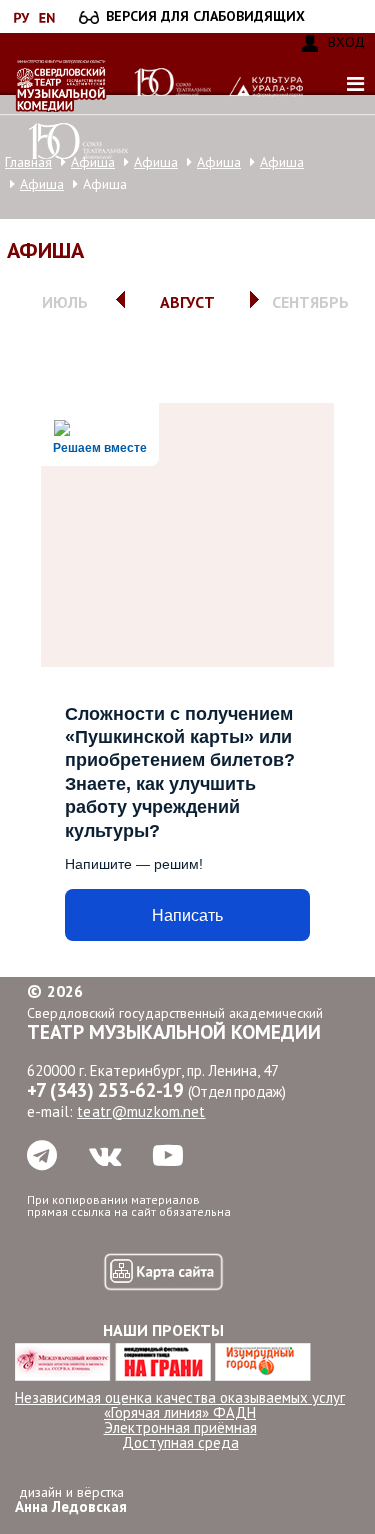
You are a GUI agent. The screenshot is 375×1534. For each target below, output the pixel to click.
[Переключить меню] (355, 84)
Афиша (156, 162)
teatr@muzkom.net (141, 1111)
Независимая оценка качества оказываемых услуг (180, 1397)
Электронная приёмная (180, 1427)
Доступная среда (180, 1442)
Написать (187, 915)
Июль (65, 302)
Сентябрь (310, 302)
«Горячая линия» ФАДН (180, 1412)
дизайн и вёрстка (71, 1499)
